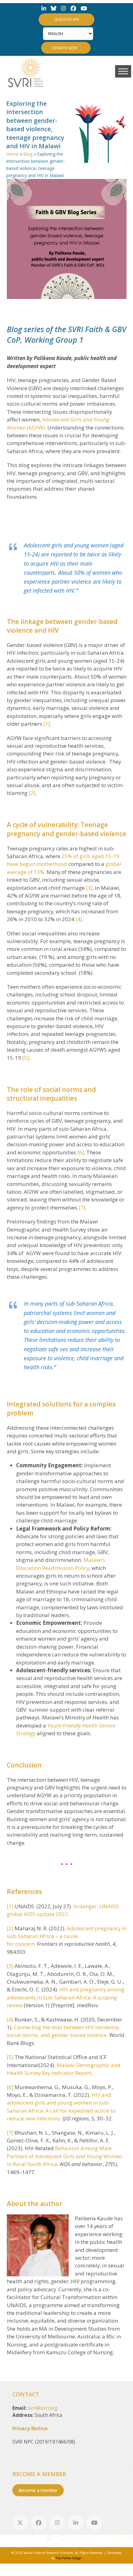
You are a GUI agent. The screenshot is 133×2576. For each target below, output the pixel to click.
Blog (28, 154)
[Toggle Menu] (123, 71)
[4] (79, 919)
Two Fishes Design (69, 2558)
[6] (81, 1152)
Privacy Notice (30, 2429)
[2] (32, 793)
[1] (47, 724)
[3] (89, 888)
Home (12, 154)
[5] (26, 1058)
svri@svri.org (43, 2408)
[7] (82, 1208)
